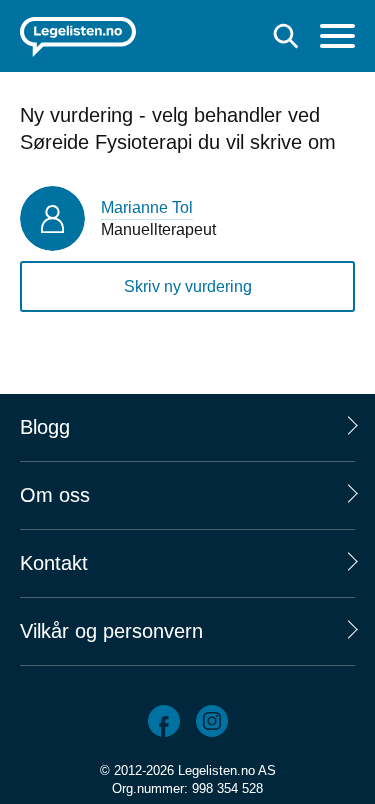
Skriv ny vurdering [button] (188, 286)
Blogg (45, 427)
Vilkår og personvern (111, 631)
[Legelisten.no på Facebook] (164, 721)
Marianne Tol (147, 207)
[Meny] (337, 38)
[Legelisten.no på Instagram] (212, 721)
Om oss (55, 495)
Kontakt (54, 563)
